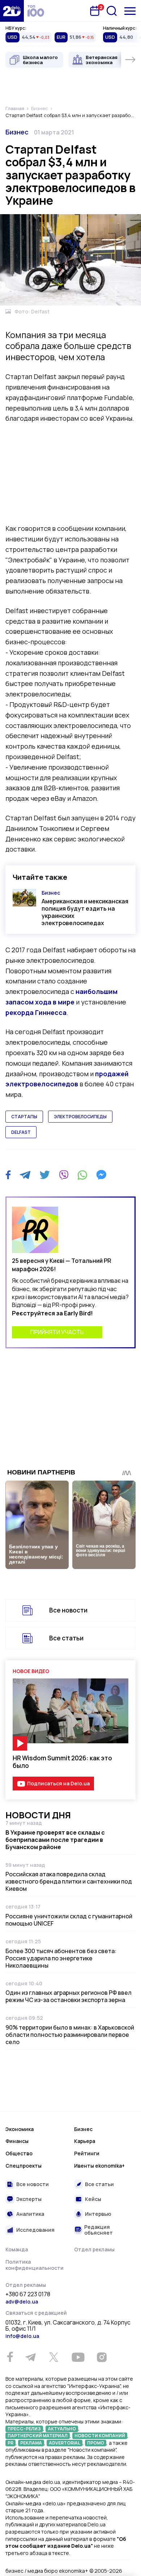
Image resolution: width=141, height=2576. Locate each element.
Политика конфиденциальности (35, 2265)
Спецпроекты (23, 2166)
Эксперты (29, 2199)
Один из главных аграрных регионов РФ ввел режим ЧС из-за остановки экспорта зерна (69, 1996)
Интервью (98, 2214)
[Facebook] (8, 1175)
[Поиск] (112, 11)
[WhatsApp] (82, 1175)
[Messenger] (101, 1175)
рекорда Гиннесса (36, 1012)
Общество (19, 2153)
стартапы (24, 1117)
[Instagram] (102, 2357)
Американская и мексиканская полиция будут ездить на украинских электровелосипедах (85, 912)
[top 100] (36, 11)
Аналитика (30, 2214)
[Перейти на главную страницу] (12, 11)
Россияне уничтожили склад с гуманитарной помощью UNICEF (69, 1920)
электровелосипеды (80, 1117)
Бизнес (17, 132)
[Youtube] (78, 2357)
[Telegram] (25, 1175)
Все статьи (66, 1638)
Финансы (17, 2141)
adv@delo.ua (22, 2302)
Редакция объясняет (99, 2230)
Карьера (85, 2141)
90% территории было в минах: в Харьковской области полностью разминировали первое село (70, 2035)
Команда (17, 2249)
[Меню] (130, 11)
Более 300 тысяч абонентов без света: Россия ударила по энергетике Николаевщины (61, 1958)
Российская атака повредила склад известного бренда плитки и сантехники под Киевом (69, 1881)
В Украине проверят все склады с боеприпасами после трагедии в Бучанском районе (55, 1840)
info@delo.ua (22, 2336)
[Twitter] (45, 1175)
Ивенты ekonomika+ (99, 2166)
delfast (21, 1132)
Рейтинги (87, 2153)
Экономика (20, 2129)
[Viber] (64, 1175)
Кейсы (93, 2199)
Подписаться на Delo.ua (58, 1783)
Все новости (68, 1610)
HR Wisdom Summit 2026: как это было (62, 1762)
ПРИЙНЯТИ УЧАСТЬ (57, 1332)
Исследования (35, 2230)
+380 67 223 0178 (28, 2294)
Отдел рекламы (94, 2249)
